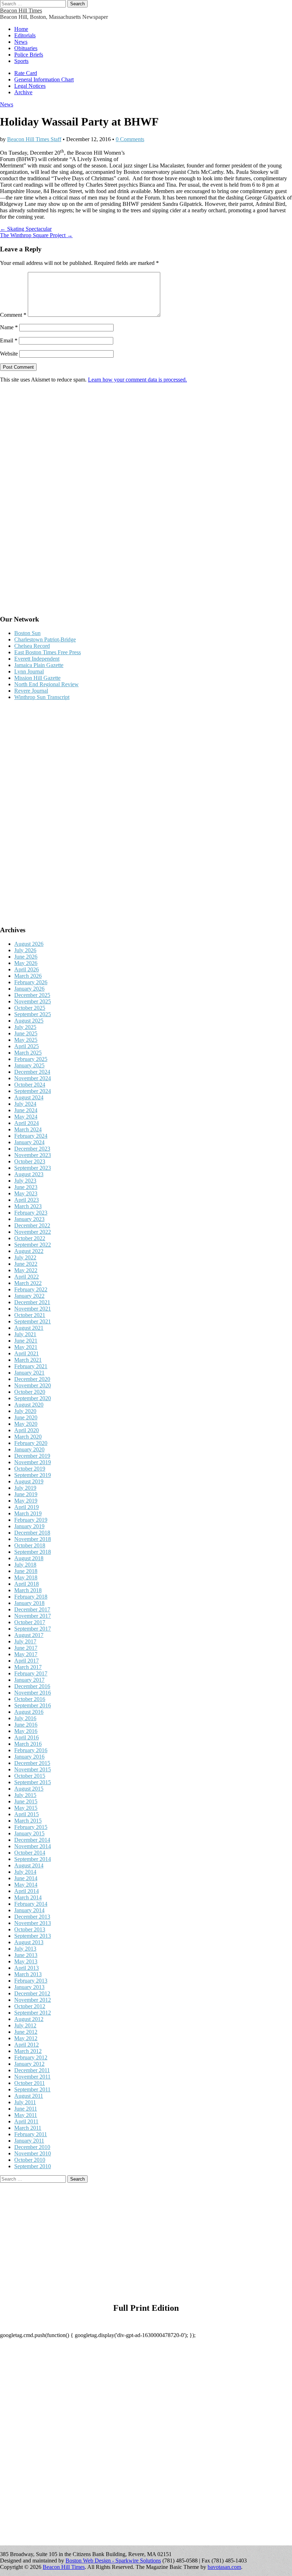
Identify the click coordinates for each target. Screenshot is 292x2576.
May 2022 (26, 1270)
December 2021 (32, 1302)
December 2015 (32, 1763)
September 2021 (33, 1321)
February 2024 (31, 1136)
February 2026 (31, 982)
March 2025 (28, 1053)
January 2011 (29, 2141)
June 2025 (26, 1033)
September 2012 (33, 2013)
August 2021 (29, 1328)
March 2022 (28, 1283)
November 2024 (33, 1078)
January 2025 (29, 1065)
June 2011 (26, 2109)
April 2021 (27, 1353)
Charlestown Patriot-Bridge (45, 639)
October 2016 (30, 1699)
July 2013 (25, 1949)
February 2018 (31, 1597)
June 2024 (26, 1110)
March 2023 (28, 1206)
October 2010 (30, 2160)
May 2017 (26, 1654)
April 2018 (27, 1584)
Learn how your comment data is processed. (137, 380)
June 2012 (26, 2032)
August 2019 (29, 1481)
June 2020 (26, 1417)
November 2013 (33, 1923)
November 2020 (33, 1385)
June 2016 (26, 1725)
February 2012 (31, 2057)
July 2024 (25, 1104)
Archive (23, 92)
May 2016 (26, 1731)
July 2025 (25, 1027)
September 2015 (33, 1782)
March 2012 (28, 2051)
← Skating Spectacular (26, 229)
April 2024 (27, 1123)
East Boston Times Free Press (48, 652)
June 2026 (26, 957)
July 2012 (25, 2025)
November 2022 (33, 1232)
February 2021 (31, 1366)
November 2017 (33, 1616)
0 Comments (130, 139)
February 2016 (31, 1750)
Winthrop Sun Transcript (42, 697)
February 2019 (31, 1520)
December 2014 (32, 1840)
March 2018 (28, 1590)
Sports (21, 61)
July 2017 (25, 1641)
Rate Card (26, 73)
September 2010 (33, 2166)
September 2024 (33, 1091)
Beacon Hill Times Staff (34, 139)
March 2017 (28, 1667)
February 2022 (31, 1289)
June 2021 (26, 1341)
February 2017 (31, 1673)
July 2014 (25, 1872)
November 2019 (33, 1462)
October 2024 (30, 1085)
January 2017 (29, 1680)
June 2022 (26, 1264)
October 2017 (30, 1622)
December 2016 (32, 1686)
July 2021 (25, 1334)
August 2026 (29, 944)
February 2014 (31, 1904)
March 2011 (28, 2128)
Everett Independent (37, 659)
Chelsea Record (32, 646)
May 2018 (26, 1577)
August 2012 (29, 2019)
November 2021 (33, 1309)
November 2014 (33, 1846)
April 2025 (27, 1046)
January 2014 (29, 1910)
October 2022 (30, 1238)
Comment (13, 315)
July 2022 (25, 1257)
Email (9, 340)
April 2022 (27, 1277)
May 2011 (26, 2115)
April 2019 (27, 1507)
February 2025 (31, 1059)
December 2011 (32, 2070)
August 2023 (29, 1174)
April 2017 (27, 1661)
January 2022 (29, 1296)
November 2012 (33, 2000)
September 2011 (32, 2089)
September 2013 (33, 1936)
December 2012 (32, 1993)
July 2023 (25, 1181)
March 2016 (28, 1744)
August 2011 (29, 2096)
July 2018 (25, 1565)
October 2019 (30, 1469)
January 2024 (29, 1142)
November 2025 (33, 1001)
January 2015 (29, 1833)
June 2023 (26, 1187)
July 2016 (25, 1718)
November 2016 (33, 1693)
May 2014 (26, 1885)
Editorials (25, 35)
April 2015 (27, 1814)
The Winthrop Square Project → (36, 235)
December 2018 (32, 1533)
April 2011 (26, 2121)
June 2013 (26, 1955)
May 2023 (26, 1193)
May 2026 (26, 963)
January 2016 (29, 1757)
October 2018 (30, 1545)
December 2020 (32, 1379)
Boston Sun (27, 633)
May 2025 (26, 1040)
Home (21, 29)
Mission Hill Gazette (37, 678)
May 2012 (26, 2038)
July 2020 (25, 1411)
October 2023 (30, 1161)
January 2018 (29, 1603)
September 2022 (33, 1245)
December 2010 (32, 2147)
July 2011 (25, 2102)
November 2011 (32, 2077)
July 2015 (25, 1795)
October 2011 (30, 2083)
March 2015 (28, 1821)
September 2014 (33, 1859)
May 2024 (26, 1117)
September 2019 (33, 1475)
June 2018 (26, 1571)
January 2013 (29, 1987)
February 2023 (31, 1213)
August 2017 (29, 1635)
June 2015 (26, 1801)
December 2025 (32, 995)
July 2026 (25, 950)
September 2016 (33, 1705)
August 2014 (29, 1865)
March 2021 (28, 1360)
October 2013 (30, 1929)
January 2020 (29, 1449)
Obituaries (26, 48)
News (21, 42)
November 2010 (33, 2153)
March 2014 (28, 1897)
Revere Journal (31, 691)
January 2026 (29, 989)
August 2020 (29, 1405)
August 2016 (29, 1712)
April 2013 (27, 1968)
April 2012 (27, 2045)
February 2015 (31, 1827)
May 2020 (26, 1424)
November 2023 (33, 1155)
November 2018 (33, 1539)
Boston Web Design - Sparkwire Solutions (113, 2561)
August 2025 (29, 1021)
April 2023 (27, 1200)
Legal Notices (30, 86)
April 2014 (27, 1891)
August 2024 (29, 1097)
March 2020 (28, 1437)
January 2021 (29, 1373)
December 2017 (32, 1609)
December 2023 (32, 1149)
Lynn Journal (29, 671)
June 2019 (26, 1494)
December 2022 (32, 1225)
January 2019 (29, 1526)
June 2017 (26, 1648)
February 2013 (31, 1981)
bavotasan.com (224, 2567)
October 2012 (30, 2006)
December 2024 (32, 1072)
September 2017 (33, 1629)
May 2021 (26, 1347)
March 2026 (28, 976)
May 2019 (26, 1501)
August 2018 (29, 1558)
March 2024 (28, 1129)
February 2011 (31, 2134)
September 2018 (33, 1552)
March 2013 (28, 1974)
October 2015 (30, 1776)
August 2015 (29, 1789)
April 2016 (27, 1737)
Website (9, 354)
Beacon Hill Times (21, 10)
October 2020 (30, 1392)
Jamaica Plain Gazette (39, 665)
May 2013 (26, 1961)
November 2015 (33, 1769)
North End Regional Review (46, 684)
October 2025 (30, 1008)
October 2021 (30, 1315)
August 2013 (29, 1942)
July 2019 (25, 1488)
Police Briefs (29, 55)
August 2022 (29, 1251)
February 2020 (31, 1443)
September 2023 (33, 1168)
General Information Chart (44, 79)
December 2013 (32, 1917)
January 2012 (29, 2064)
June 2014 (26, 1878)
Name (9, 327)
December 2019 (32, 1456)
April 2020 (27, 1430)
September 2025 (33, 1014)
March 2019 (28, 1513)
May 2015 (26, 1808)
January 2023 (29, 1219)
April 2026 (27, 969)
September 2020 (33, 1398)
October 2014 (30, 1853)
